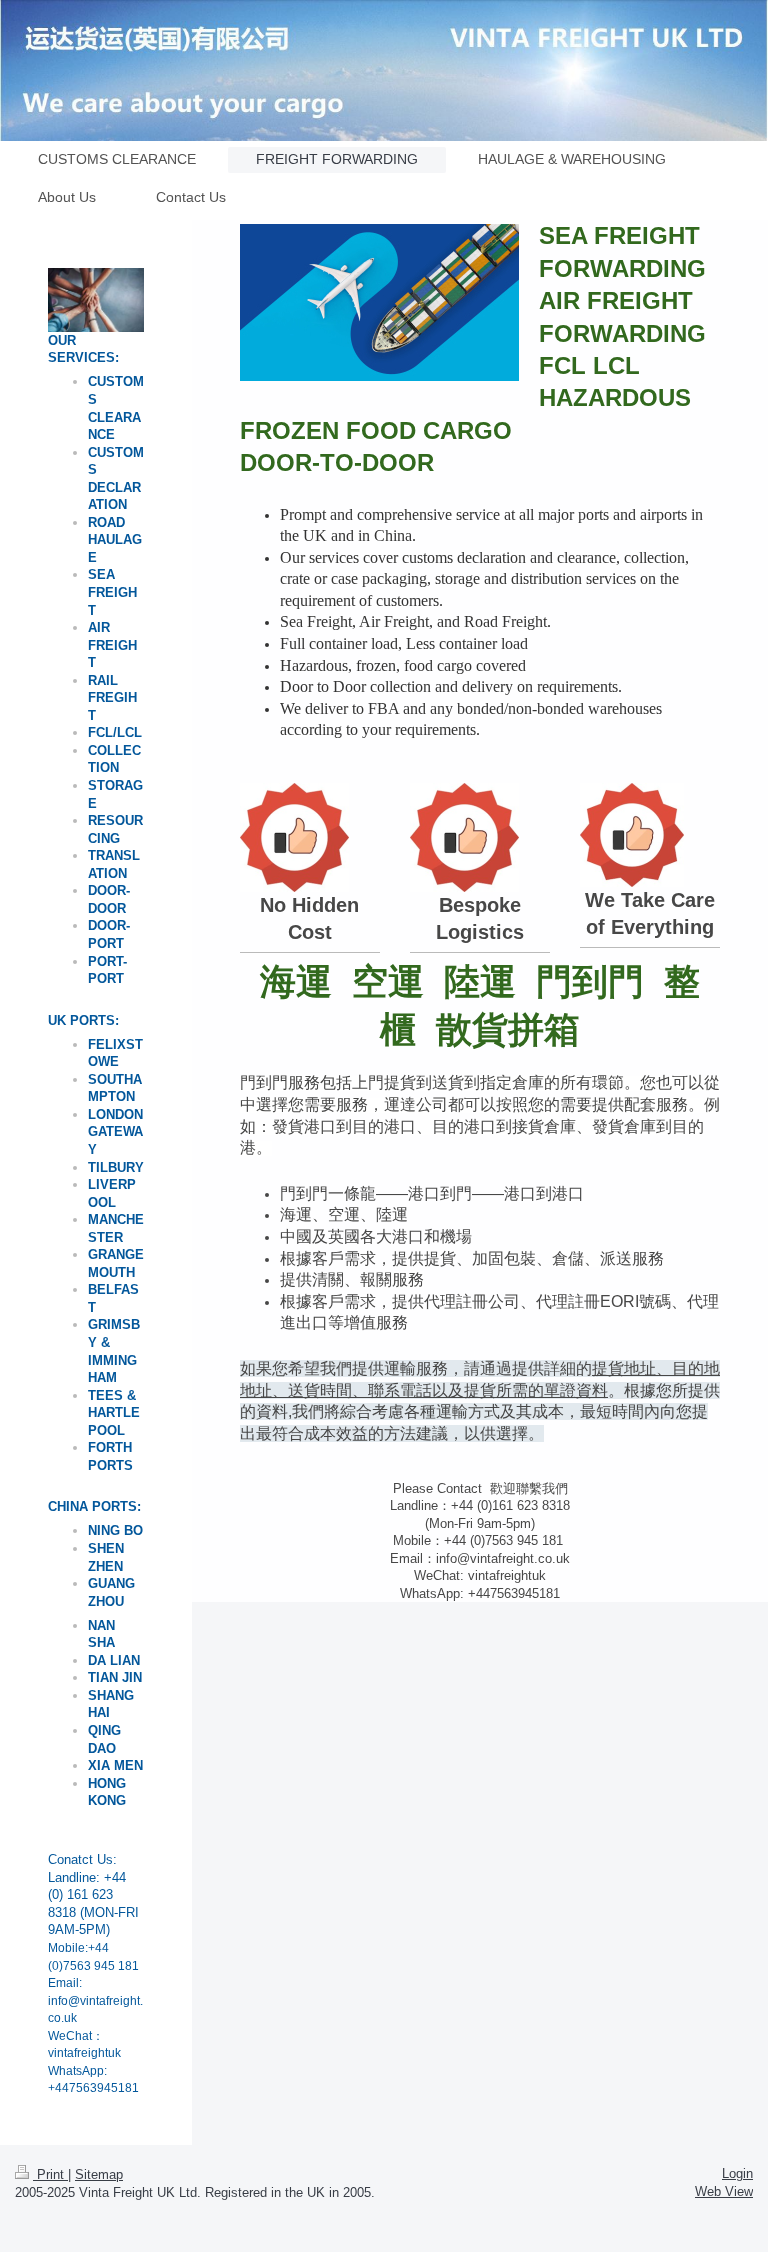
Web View (724, 2191)
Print (50, 2174)
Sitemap (99, 2174)
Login (737, 2173)
